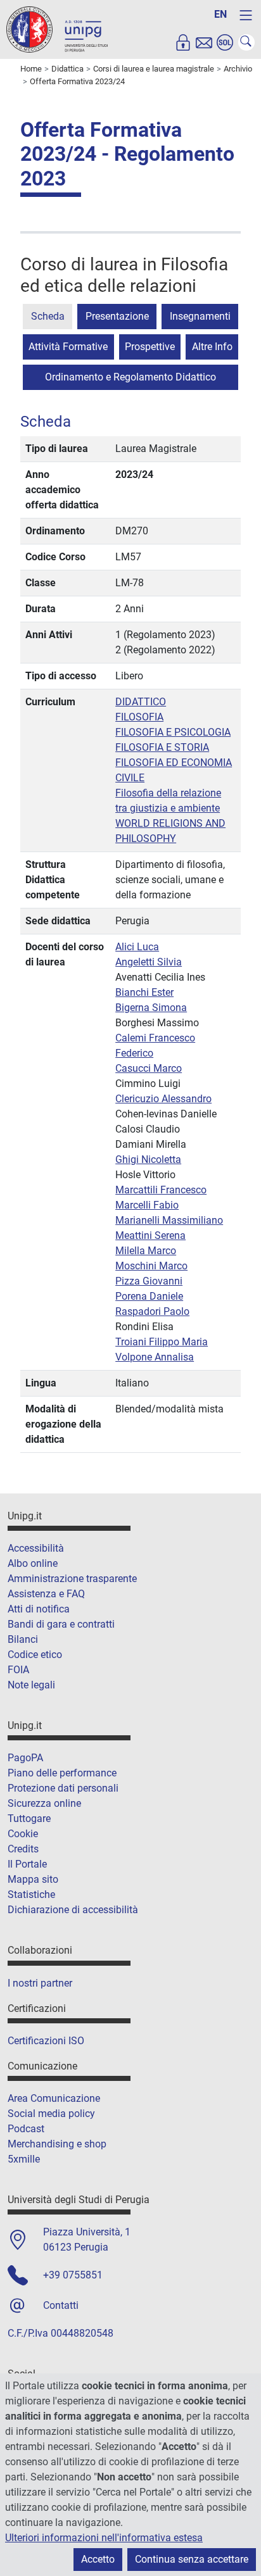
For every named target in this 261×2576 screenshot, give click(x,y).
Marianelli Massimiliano (169, 1220)
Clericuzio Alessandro (163, 1099)
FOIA (18, 1670)
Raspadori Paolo (152, 1311)
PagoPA (25, 1758)
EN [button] (220, 14)
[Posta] (204, 42)
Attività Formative (68, 347)
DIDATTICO (141, 702)
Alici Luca (137, 947)
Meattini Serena (150, 1235)
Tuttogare (29, 1819)
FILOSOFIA (139, 717)
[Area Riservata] (183, 42)
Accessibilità (36, 1548)
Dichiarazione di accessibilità (73, 1910)
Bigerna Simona (151, 1008)
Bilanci (23, 1639)
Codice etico (35, 1655)
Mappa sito (33, 1879)
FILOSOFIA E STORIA (162, 747)
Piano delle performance (62, 1773)
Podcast (26, 2129)
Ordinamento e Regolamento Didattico (130, 377)
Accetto (98, 2559)
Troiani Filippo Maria (162, 1342)
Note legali (31, 1685)
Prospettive (150, 347)
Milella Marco (146, 1251)
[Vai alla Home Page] (57, 29)
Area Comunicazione (54, 2098)
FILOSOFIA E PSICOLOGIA (173, 732)
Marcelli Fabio (147, 1205)
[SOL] (225, 42)
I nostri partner (40, 1983)
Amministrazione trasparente (72, 1579)
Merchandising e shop (57, 2144)
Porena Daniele (149, 1296)
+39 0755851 (73, 2275)
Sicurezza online (44, 1803)
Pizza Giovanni (149, 1281)
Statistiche (31, 1894)
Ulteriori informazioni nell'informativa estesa (104, 2538)
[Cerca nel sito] (246, 42)
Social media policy (51, 2114)
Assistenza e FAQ (46, 1594)
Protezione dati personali (63, 1788)
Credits (23, 1849)
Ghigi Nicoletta (148, 1159)
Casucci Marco (149, 1068)
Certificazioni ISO (46, 2041)
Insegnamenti (200, 316)
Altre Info (212, 347)
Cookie (23, 1834)
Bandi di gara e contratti (61, 1624)
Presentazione (117, 316)
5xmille (24, 2159)
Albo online (33, 1563)
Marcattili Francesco (161, 1190)
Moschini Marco (151, 1266)
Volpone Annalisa (155, 1357)
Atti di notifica (39, 1609)
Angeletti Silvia (149, 962)
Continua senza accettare (192, 2559)
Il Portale (27, 1864)
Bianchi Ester (144, 992)
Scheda (48, 316)
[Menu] (246, 15)
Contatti (61, 2305)
